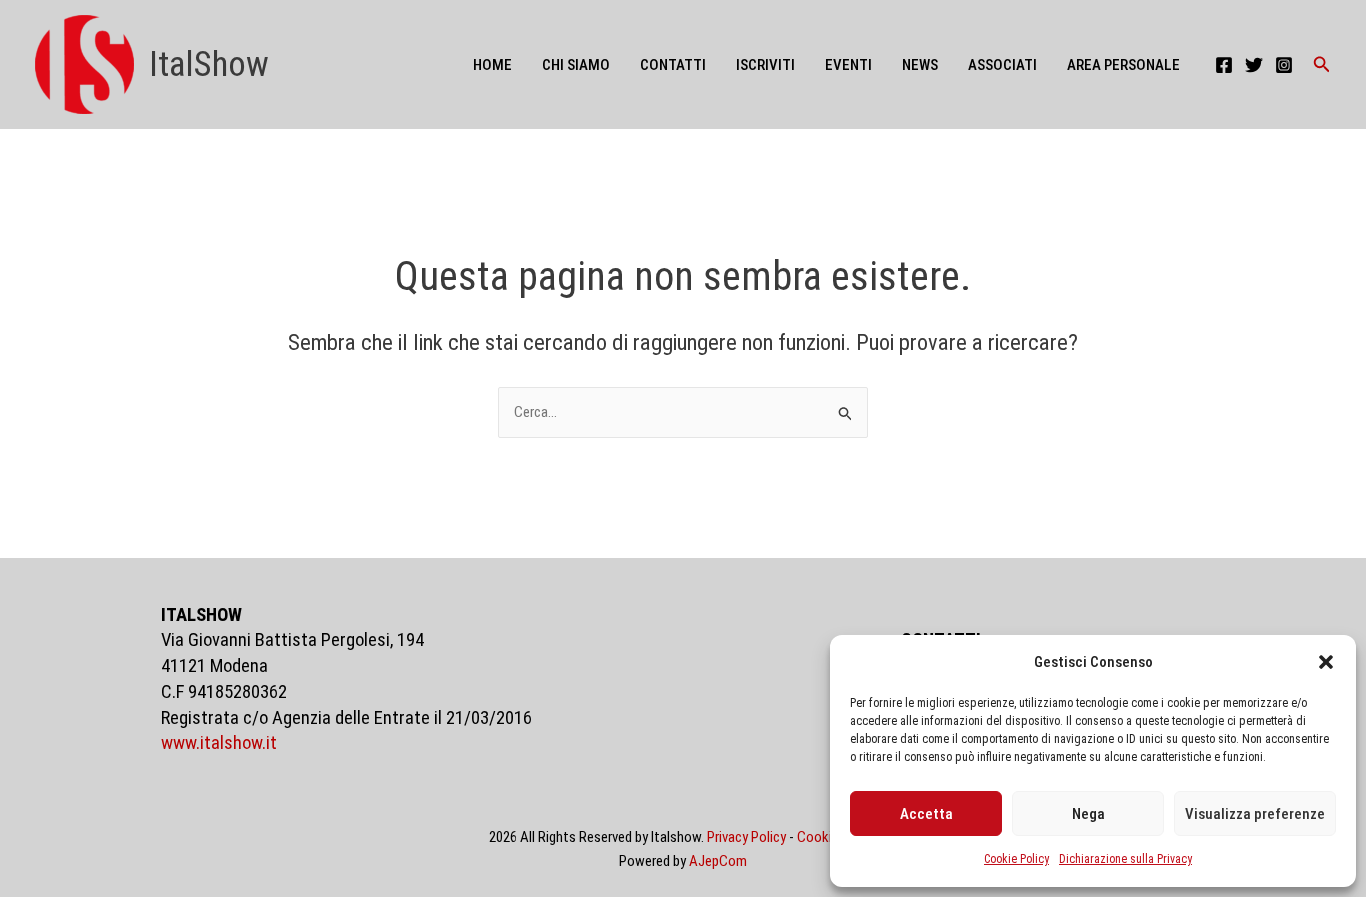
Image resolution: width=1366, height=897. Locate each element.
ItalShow (209, 64)
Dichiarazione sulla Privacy (1125, 859)
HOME (492, 65)
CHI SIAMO (576, 65)
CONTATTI (673, 65)
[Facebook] (1224, 65)
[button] (1326, 662)
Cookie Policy (1016, 859)
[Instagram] (1284, 65)
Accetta (926, 814)
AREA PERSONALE (1123, 65)
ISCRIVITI (765, 65)
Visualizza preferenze (1255, 814)
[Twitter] (1254, 65)
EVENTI (848, 65)
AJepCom (718, 861)
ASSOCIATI (1002, 65)
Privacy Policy (746, 837)
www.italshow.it (219, 743)
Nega (1088, 814)
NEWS (920, 65)
